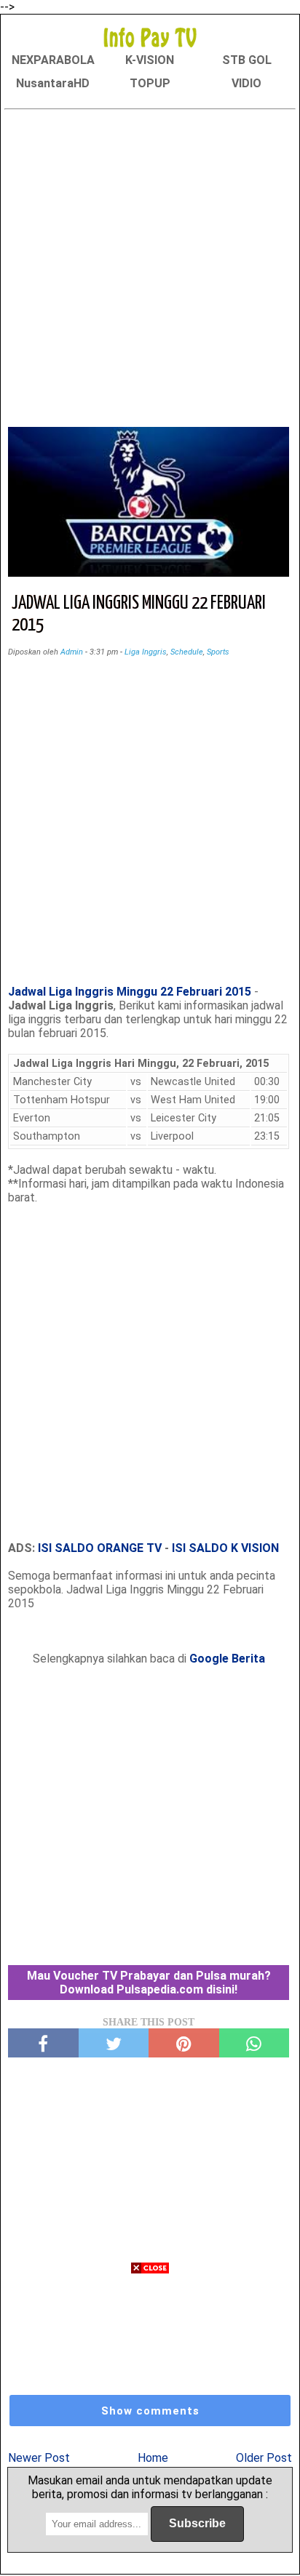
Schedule (187, 652)
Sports (218, 652)
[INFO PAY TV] (150, 37)
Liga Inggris (146, 652)
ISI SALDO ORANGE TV (100, 1548)
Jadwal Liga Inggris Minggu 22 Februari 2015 (130, 992)
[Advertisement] (150, 265)
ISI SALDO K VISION (225, 1548)
